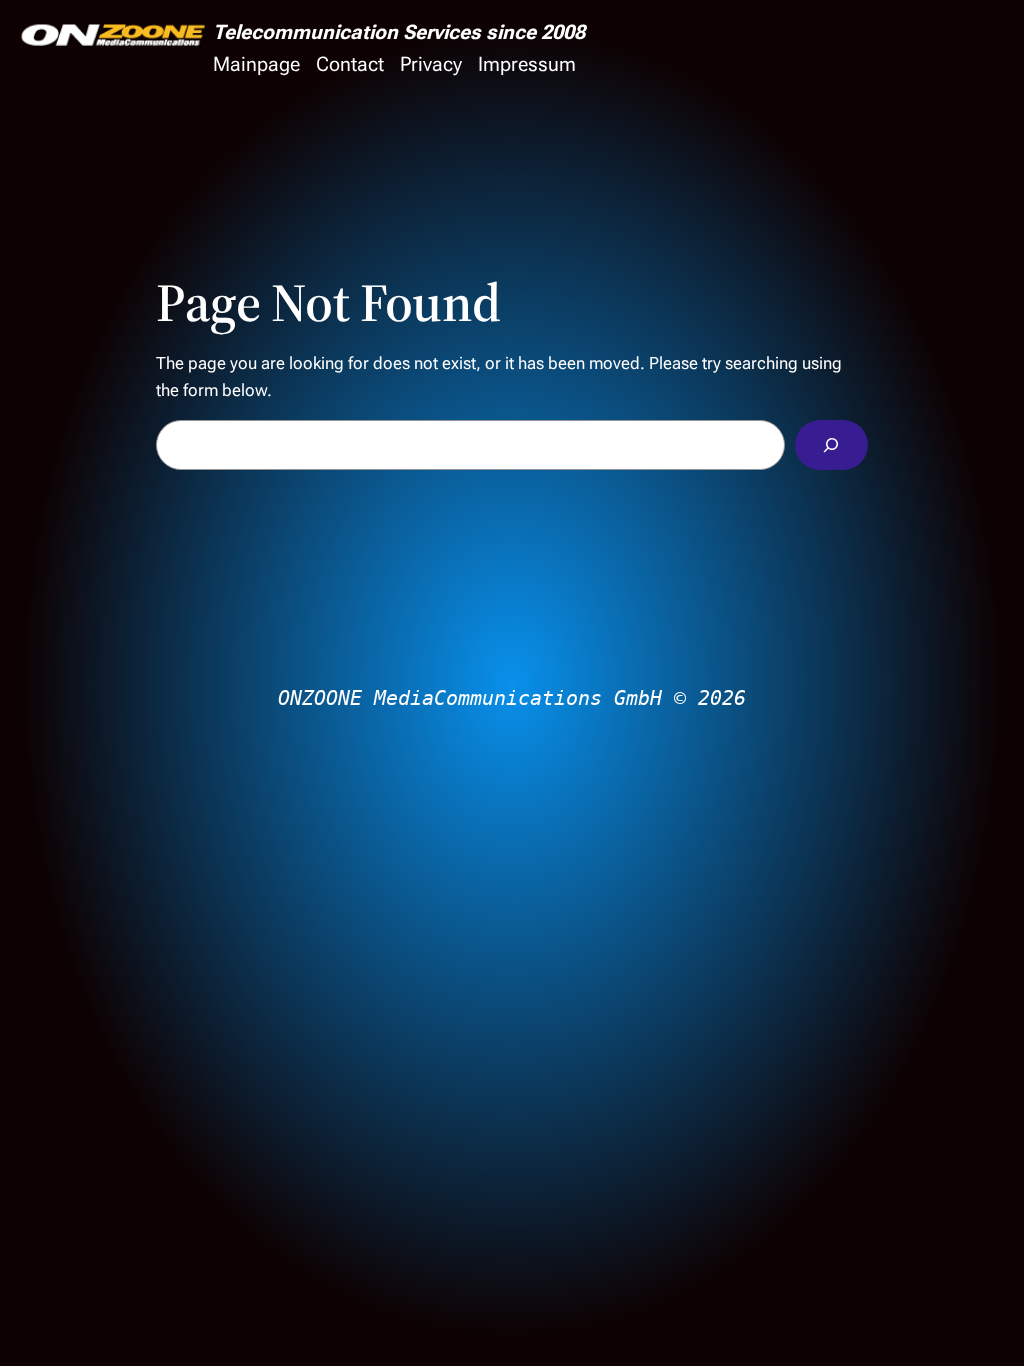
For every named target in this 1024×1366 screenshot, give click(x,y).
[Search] (831, 445)
